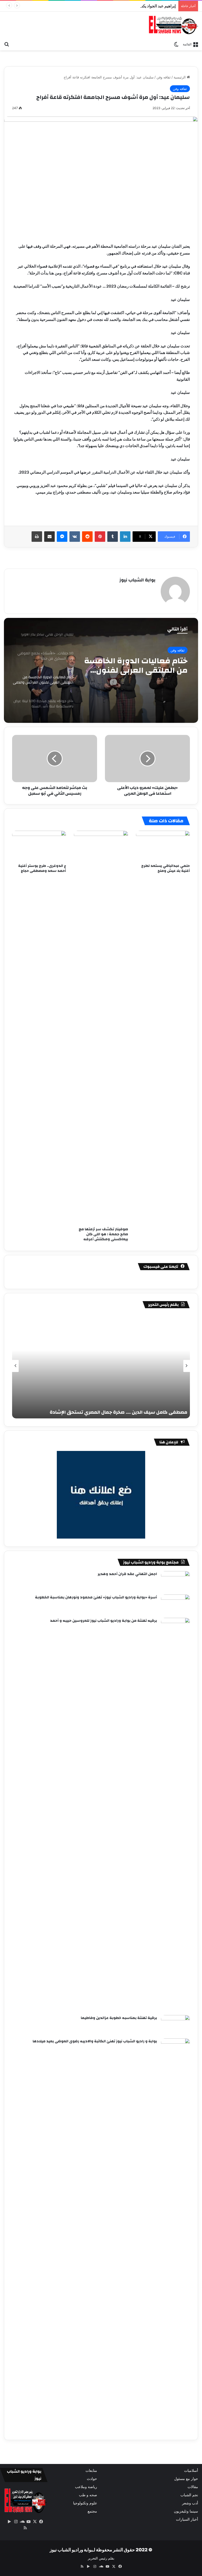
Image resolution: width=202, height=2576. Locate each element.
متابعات (91, 2471)
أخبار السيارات (187, 2519)
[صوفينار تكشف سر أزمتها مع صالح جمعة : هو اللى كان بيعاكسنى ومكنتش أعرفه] (101, 1027)
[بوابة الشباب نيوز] (173, 25)
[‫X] (35, 2522)
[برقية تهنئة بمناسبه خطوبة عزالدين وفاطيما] (175, 2025)
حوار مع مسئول (186, 2479)
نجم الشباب (189, 2495)
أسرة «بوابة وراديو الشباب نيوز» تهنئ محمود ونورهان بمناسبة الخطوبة (96, 1597)
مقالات (193, 2487)
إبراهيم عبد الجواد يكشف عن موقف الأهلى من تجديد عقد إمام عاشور (120, 6)
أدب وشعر (190, 2503)
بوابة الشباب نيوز (137, 580)
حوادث (92, 2479)
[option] (101, 670)
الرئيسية (180, 77)
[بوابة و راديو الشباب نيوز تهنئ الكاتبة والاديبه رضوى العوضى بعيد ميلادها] (175, 2235)
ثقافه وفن (164, 77)
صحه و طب (88, 2495)
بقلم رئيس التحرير (101, 2558)
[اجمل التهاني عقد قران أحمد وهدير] (175, 1581)
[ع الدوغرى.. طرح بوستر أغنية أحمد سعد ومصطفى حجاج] (39, 846)
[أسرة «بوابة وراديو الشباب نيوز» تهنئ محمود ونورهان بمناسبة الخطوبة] (175, 1604)
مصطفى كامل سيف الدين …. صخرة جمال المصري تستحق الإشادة (118, 1412)
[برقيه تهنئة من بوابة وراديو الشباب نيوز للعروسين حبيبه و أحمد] (175, 1815)
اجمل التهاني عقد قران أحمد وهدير (127, 1574)
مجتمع (92, 2511)
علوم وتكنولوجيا (85, 2503)
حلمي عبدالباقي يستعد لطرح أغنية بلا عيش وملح (166, 868)
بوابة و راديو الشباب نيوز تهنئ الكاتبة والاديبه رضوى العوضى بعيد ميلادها (95, 2041)
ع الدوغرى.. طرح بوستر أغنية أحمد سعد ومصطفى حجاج (42, 868)
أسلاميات (191, 2471)
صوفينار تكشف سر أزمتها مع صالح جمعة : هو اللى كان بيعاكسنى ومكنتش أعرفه (103, 1234)
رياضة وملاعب (86, 2487)
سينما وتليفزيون (186, 2511)
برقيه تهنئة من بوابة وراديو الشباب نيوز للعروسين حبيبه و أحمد (103, 1621)
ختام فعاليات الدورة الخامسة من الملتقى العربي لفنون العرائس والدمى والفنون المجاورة (136, 666)
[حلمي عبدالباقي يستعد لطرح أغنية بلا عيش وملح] (163, 846)
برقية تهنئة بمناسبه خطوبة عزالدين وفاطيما (119, 2018)
